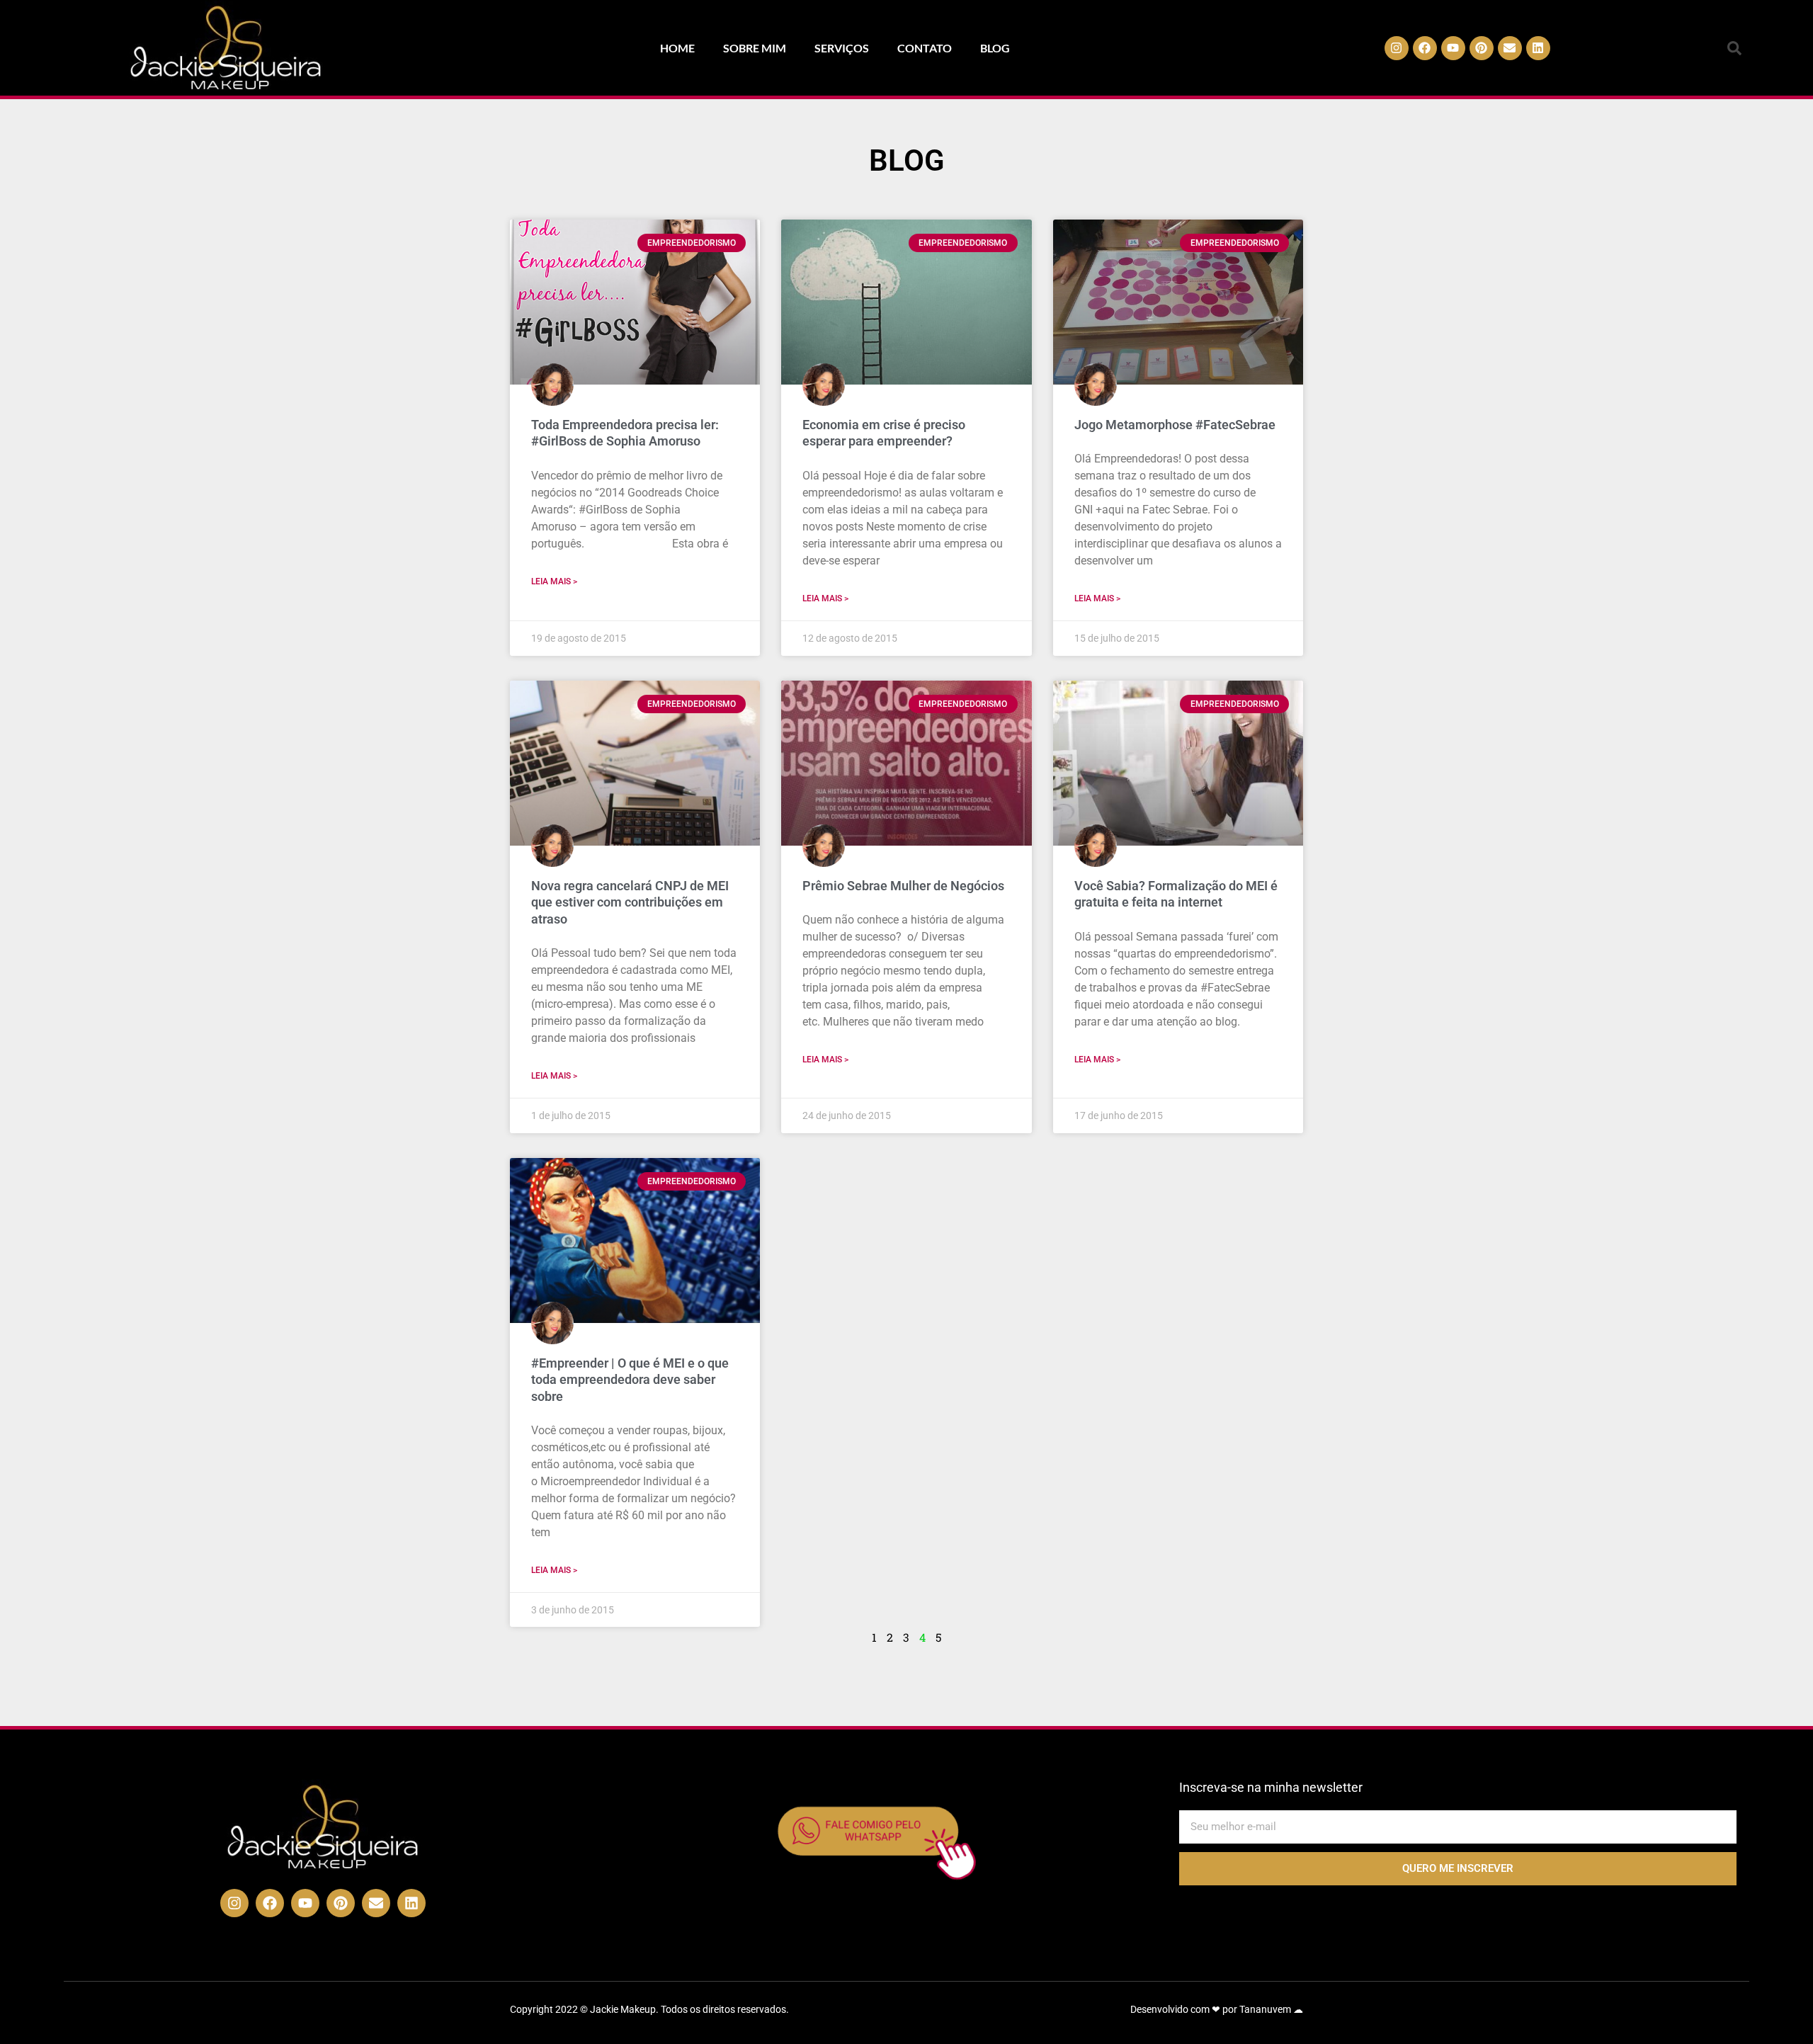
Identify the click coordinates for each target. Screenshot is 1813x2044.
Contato (925, 48)
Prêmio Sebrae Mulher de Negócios (903, 886)
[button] (1734, 48)
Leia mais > (554, 581)
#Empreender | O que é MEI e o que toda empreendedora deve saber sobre (630, 1380)
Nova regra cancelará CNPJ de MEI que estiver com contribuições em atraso (630, 902)
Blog (995, 48)
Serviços (842, 48)
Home (677, 48)
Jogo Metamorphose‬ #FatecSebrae (1175, 425)
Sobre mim (755, 48)
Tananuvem (1265, 2009)
